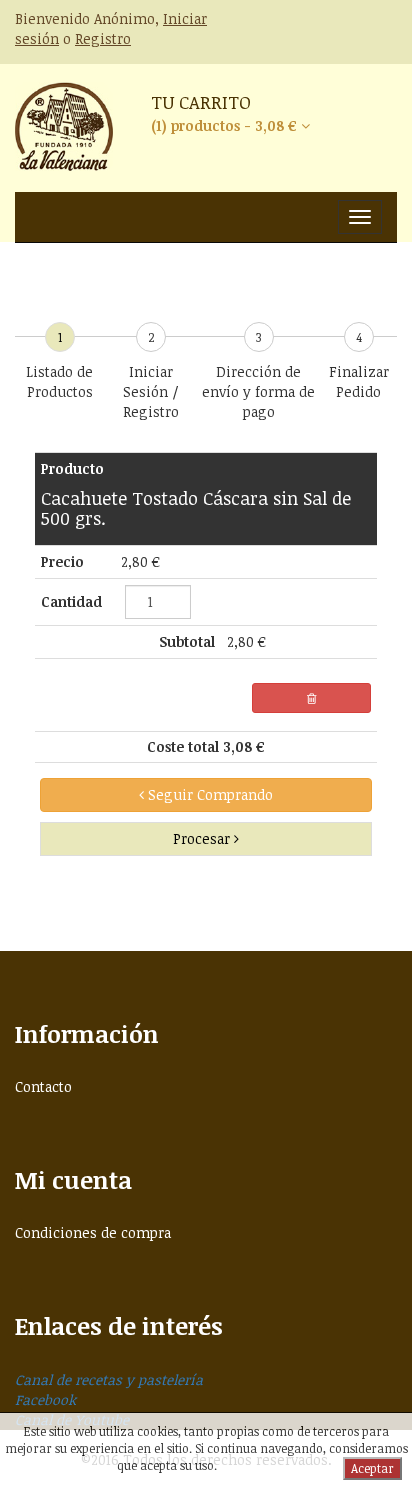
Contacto (43, 1086)
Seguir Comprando (208, 794)
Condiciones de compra (93, 1232)
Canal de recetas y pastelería (109, 1379)
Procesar (203, 838)
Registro (103, 38)
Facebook (45, 1399)
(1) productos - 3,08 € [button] (226, 125)
